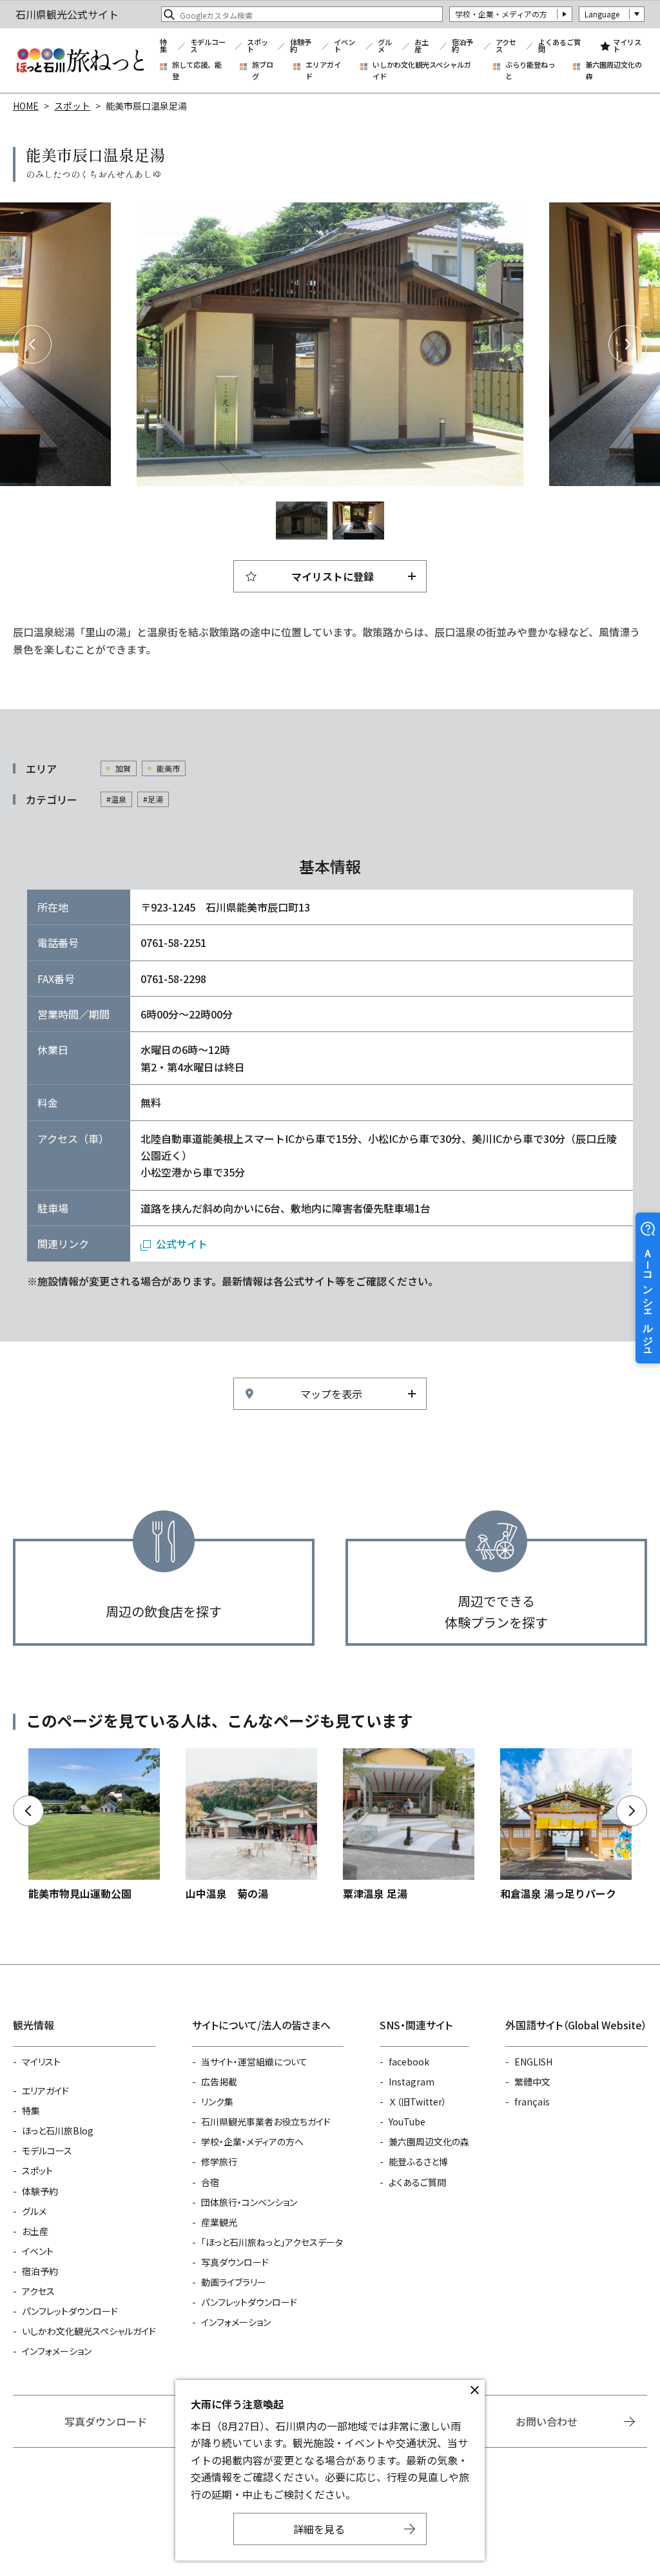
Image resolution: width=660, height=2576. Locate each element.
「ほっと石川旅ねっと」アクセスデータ (272, 2242)
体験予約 (301, 46)
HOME (26, 106)
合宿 (210, 2182)
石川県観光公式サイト (80, 61)
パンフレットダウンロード (70, 2311)
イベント (345, 46)
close (474, 2390)
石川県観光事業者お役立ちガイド (266, 2122)
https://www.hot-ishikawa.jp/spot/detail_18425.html (566, 1825)
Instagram (412, 2082)
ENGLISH (533, 2062)
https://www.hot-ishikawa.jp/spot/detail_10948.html (251, 1825)
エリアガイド (323, 71)
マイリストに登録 (333, 576)
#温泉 (116, 799)
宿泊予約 (462, 46)
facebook (409, 2062)
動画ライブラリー (234, 2282)
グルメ (385, 46)
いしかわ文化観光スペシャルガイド (422, 71)
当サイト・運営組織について (254, 2062)
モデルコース (208, 46)
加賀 (123, 768)
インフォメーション (57, 2351)
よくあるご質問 (559, 46)
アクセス (506, 46)
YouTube (407, 2122)
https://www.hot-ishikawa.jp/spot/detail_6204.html (94, 1825)
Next (628, 344)
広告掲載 (219, 2082)
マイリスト (627, 46)
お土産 (422, 46)
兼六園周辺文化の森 (614, 71)
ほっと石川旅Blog (58, 2131)
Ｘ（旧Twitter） (418, 2102)
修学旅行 (219, 2161)
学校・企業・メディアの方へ (252, 2142)
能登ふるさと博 (418, 2161)
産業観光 (219, 2222)
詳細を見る (319, 2529)
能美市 (168, 768)
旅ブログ (263, 71)
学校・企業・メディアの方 (501, 14)
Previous (32, 344)
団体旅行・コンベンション (249, 2202)
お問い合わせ (547, 2421)
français (532, 2102)
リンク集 (217, 2102)
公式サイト (182, 1244)
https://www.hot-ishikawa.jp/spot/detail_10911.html (409, 1825)
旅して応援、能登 (197, 71)
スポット (257, 46)
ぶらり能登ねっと (530, 71)
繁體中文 (532, 2082)
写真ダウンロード (235, 2262)
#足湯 (153, 799)
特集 (163, 46)
